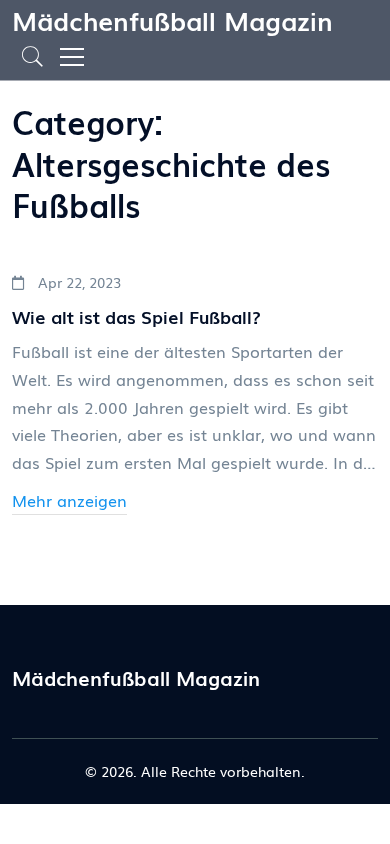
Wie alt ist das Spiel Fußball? (136, 316)
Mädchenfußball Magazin (172, 19)
